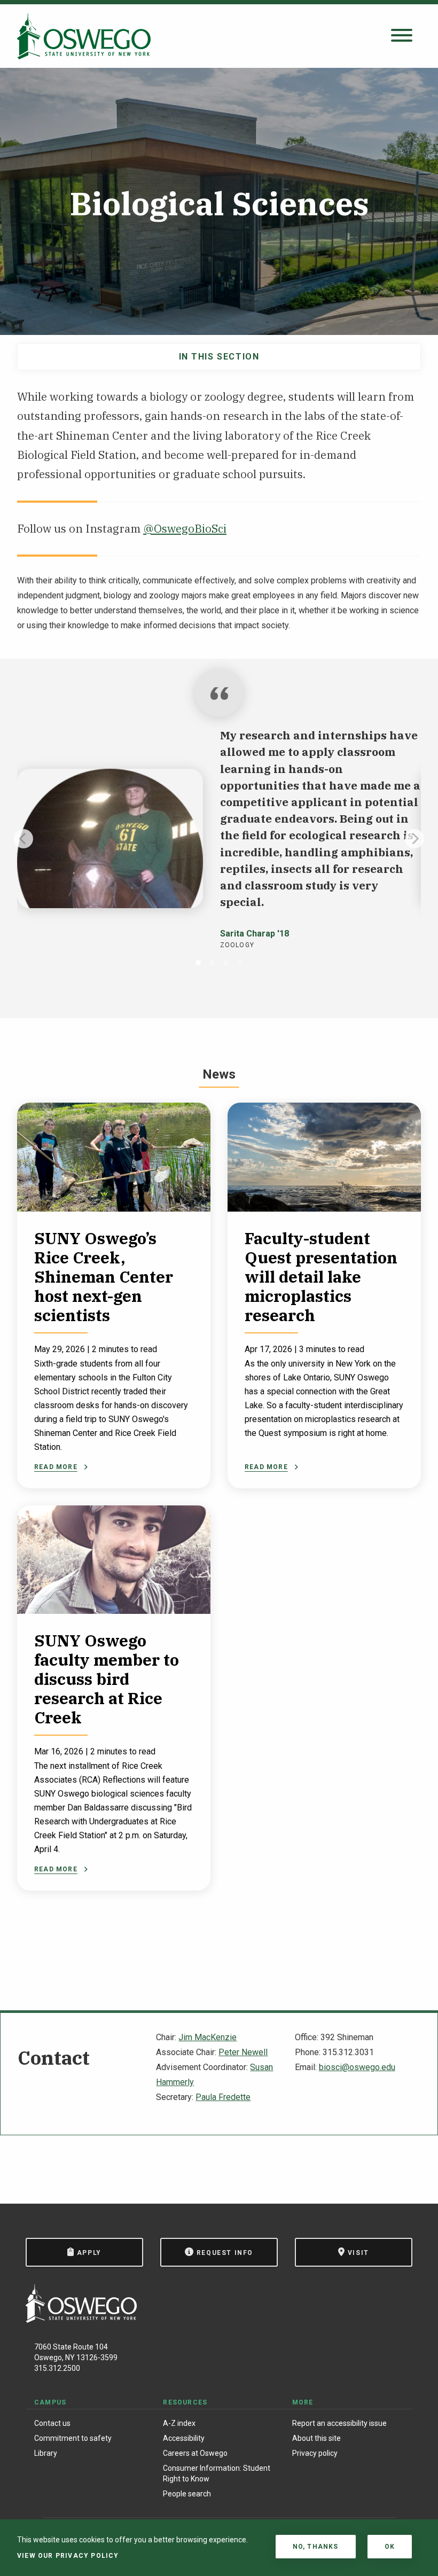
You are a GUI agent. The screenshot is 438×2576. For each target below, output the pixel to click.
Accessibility (184, 2438)
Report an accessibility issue (339, 2423)
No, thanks (316, 2547)
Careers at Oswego (195, 2453)
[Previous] (24, 839)
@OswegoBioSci (185, 529)
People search (187, 2494)
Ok (390, 2547)
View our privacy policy (68, 2556)
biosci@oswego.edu (357, 2067)
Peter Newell (243, 2052)
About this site (316, 2438)
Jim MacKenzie (208, 2037)
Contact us (52, 2423)
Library (46, 2453)
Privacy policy (315, 2453)
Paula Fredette (223, 2097)
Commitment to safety (73, 2438)
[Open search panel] (402, 36)
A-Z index (179, 2423)
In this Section (219, 357)
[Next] (414, 839)
